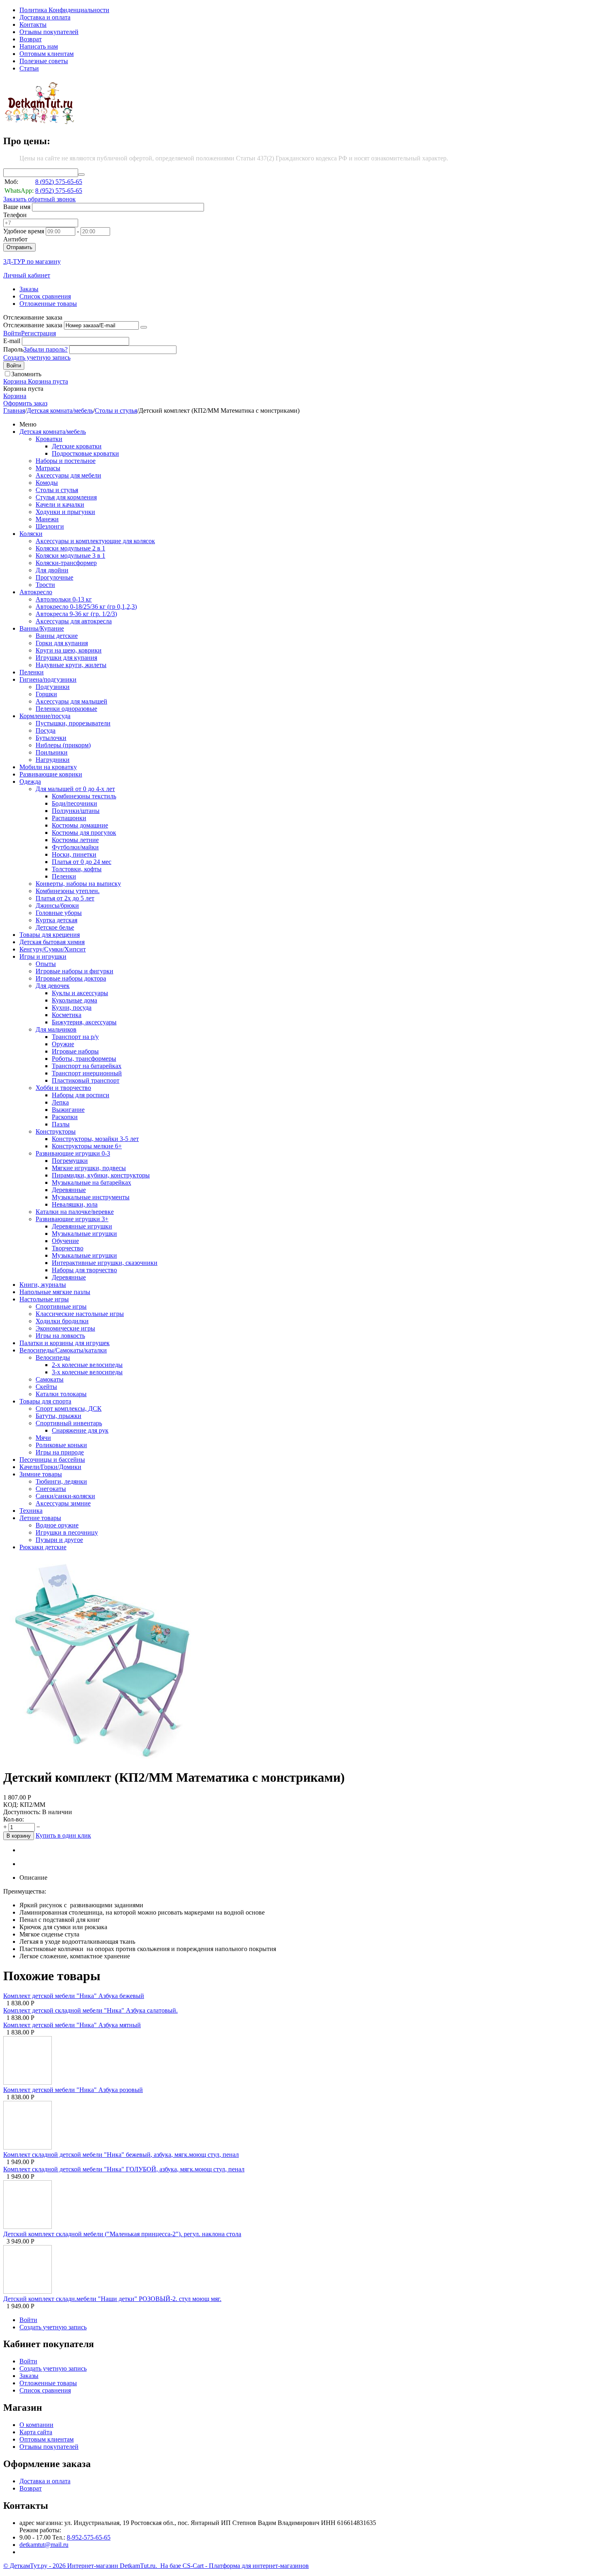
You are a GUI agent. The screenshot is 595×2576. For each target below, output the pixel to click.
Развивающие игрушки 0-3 (73, 1153)
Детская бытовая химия (52, 942)
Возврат (31, 39)
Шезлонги (50, 526)
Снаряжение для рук (80, 1430)
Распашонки (69, 818)
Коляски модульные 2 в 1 (70, 548)
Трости (45, 585)
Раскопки (65, 1117)
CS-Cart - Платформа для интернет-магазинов (246, 2566)
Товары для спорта (45, 1401)
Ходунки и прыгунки (65, 512)
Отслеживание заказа (33, 325)
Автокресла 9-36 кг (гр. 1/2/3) (76, 614)
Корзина (15, 396)
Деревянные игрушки (82, 1226)
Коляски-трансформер (66, 563)
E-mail (12, 341)
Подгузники (53, 687)
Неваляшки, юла (75, 1204)
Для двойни (52, 570)
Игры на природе (60, 1452)
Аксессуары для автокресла (74, 621)
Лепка (60, 1102)
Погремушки (70, 1161)
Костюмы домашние (80, 825)
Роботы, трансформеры (84, 1059)
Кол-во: (14, 1819)
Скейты (46, 1387)
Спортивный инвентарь (69, 1423)
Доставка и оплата (45, 17)
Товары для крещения (50, 935)
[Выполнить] (144, 327)
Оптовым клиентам (47, 54)
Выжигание (68, 1110)
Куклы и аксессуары (80, 993)
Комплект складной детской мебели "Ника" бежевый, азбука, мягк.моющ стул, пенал (121, 2155)
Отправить (19, 247)
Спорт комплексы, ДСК (69, 1408)
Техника (31, 1511)
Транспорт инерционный (87, 1073)
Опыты (46, 964)
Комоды (47, 483)
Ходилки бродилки (62, 1321)
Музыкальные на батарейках (91, 1182)
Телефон (15, 215)
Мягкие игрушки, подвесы (89, 1168)
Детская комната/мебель (60, 410)
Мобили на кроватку (48, 767)
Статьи (29, 68)
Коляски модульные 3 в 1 (70, 556)
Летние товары (40, 1518)
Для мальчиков (56, 1029)
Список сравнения (45, 296)
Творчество (68, 1248)
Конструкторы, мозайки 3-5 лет (95, 1139)
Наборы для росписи (81, 1095)
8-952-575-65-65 (89, 2537)
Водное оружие (57, 1525)
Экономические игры (65, 1328)
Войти (12, 333)
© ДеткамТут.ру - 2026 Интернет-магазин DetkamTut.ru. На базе (93, 2566)
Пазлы (61, 1124)
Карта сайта (36, 2432)
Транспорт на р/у (75, 1037)
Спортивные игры (61, 1306)
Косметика (67, 1015)
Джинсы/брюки (57, 905)
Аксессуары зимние (63, 1503)
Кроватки (49, 439)
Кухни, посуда (72, 1008)
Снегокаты (51, 1489)
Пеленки (32, 672)
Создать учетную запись (37, 357)
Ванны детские (57, 636)
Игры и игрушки (43, 956)
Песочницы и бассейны (52, 1460)
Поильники (52, 752)
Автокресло (36, 592)
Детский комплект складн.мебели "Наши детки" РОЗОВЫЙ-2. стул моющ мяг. (112, 2299)
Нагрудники (53, 760)
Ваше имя (17, 207)
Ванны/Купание (42, 628)
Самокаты (50, 1379)
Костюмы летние (75, 840)
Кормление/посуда (45, 716)
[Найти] (81, 175)
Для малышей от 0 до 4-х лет (75, 789)
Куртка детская (56, 920)
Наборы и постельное (66, 461)
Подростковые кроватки (85, 453)
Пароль (13, 349)
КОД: (11, 1805)
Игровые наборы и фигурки (74, 971)
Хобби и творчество (63, 1088)
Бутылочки (51, 738)
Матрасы (48, 468)
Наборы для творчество (84, 1270)
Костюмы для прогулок (84, 833)
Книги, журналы (43, 1285)
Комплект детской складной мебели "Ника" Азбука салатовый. (90, 2010)
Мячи (43, 1438)
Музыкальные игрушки (84, 1234)
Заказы (29, 289)
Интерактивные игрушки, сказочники (105, 1263)
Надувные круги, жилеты (71, 665)
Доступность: (22, 1812)
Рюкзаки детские (43, 1547)
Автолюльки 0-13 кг (64, 599)
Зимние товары (41, 1474)
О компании (36, 2425)
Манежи (47, 519)
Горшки (46, 694)
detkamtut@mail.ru (44, 2545)
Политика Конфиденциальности (64, 10)
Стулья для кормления (66, 497)
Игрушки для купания (66, 658)
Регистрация (38, 333)
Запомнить (26, 374)
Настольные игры (44, 1299)
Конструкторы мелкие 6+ (87, 1146)
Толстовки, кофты (77, 869)
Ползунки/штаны (76, 811)
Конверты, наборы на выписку (78, 884)
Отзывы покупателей (49, 32)
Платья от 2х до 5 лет (65, 898)
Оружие (63, 1044)
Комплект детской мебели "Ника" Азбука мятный (72, 2025)
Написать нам (39, 46)
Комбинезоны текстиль (84, 796)
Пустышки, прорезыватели (73, 723)
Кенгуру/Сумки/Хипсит (53, 949)
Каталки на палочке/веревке (75, 1212)
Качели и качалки (60, 504)
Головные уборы (59, 913)
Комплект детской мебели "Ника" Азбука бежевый (74, 1996)
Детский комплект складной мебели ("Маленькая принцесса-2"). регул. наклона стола (122, 2234)
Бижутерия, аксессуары (84, 1022)
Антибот (15, 239)
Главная (14, 410)
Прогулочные (54, 577)
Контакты (33, 25)
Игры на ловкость (60, 1336)
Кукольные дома (74, 1000)
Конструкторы (56, 1131)
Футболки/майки (75, 847)
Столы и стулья (116, 410)
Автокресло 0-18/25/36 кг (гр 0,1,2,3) (86, 607)
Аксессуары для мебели (68, 475)
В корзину (19, 1836)
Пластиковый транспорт (86, 1080)
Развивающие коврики (51, 774)
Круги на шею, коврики (69, 650)
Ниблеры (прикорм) (63, 745)
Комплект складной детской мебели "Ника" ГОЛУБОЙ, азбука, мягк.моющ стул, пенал (124, 2169)
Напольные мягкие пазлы (55, 1292)
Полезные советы (44, 61)
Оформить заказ (25, 403)
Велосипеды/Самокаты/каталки (63, 1350)
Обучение (65, 1241)
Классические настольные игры (80, 1314)
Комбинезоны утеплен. (68, 891)
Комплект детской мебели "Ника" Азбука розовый (73, 2090)
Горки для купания (62, 643)
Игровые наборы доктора (71, 978)
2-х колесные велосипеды (87, 1365)
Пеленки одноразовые (66, 709)
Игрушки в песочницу (67, 1532)
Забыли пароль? (46, 349)
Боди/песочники (74, 803)
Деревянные (69, 1190)
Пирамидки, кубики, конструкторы (101, 1175)
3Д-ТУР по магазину (32, 261)
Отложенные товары (48, 304)
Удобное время (24, 231)
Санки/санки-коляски (65, 1496)
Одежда (30, 782)
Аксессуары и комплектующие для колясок (95, 541)
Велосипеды (53, 1357)
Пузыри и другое (59, 1540)
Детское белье (55, 927)
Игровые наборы (75, 1051)
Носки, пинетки (74, 854)
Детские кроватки (77, 446)
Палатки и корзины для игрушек (65, 1343)
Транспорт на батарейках (87, 1066)
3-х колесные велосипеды (87, 1372)
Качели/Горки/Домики (50, 1467)
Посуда (46, 730)
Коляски (31, 534)
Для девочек (53, 986)
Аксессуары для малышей (71, 701)
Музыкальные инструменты (91, 1197)
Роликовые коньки (61, 1445)
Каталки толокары (61, 1394)
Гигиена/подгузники (48, 679)
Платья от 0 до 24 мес (82, 862)
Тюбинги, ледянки (61, 1481)
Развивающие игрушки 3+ (72, 1219)
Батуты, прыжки (58, 1416)
